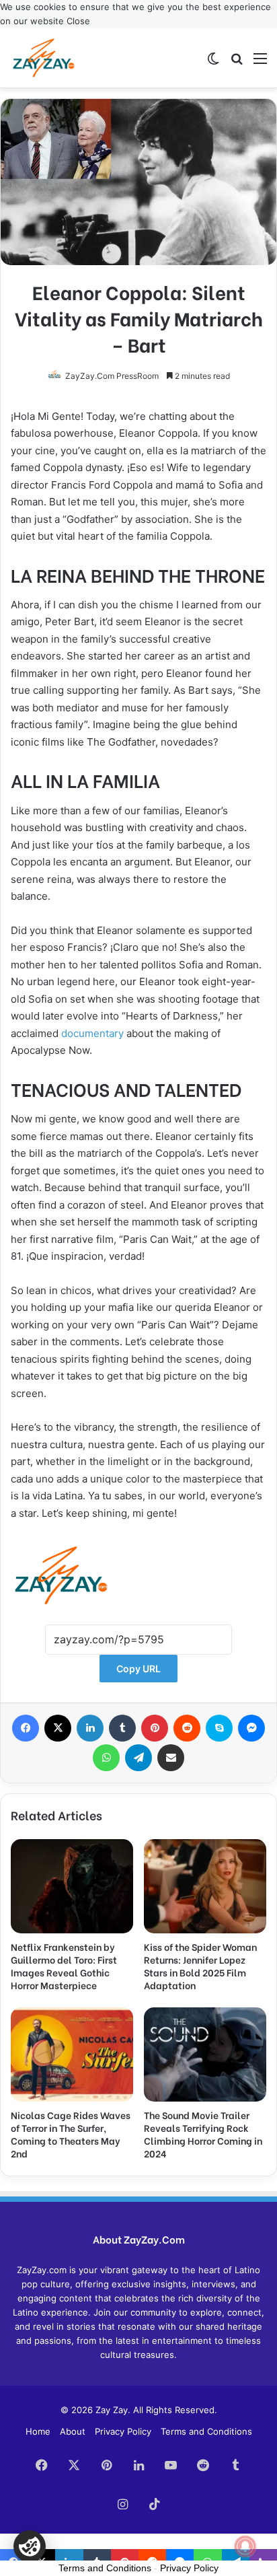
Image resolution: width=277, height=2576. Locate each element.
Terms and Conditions (206, 2431)
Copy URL (138, 1669)
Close (78, 21)
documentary (92, 1033)
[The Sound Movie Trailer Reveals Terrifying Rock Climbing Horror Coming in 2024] (205, 2054)
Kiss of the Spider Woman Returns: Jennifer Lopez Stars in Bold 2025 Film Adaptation (200, 1966)
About (73, 2431)
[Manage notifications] (245, 2546)
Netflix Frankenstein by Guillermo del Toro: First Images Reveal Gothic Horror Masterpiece (64, 1966)
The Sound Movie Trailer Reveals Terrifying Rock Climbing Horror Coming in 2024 (203, 2134)
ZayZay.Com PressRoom (112, 376)
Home (38, 2431)
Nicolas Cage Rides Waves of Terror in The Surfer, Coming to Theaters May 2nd (71, 2134)
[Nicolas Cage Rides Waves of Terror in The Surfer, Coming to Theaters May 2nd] (72, 2054)
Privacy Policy (123, 2431)
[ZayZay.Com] (44, 58)
